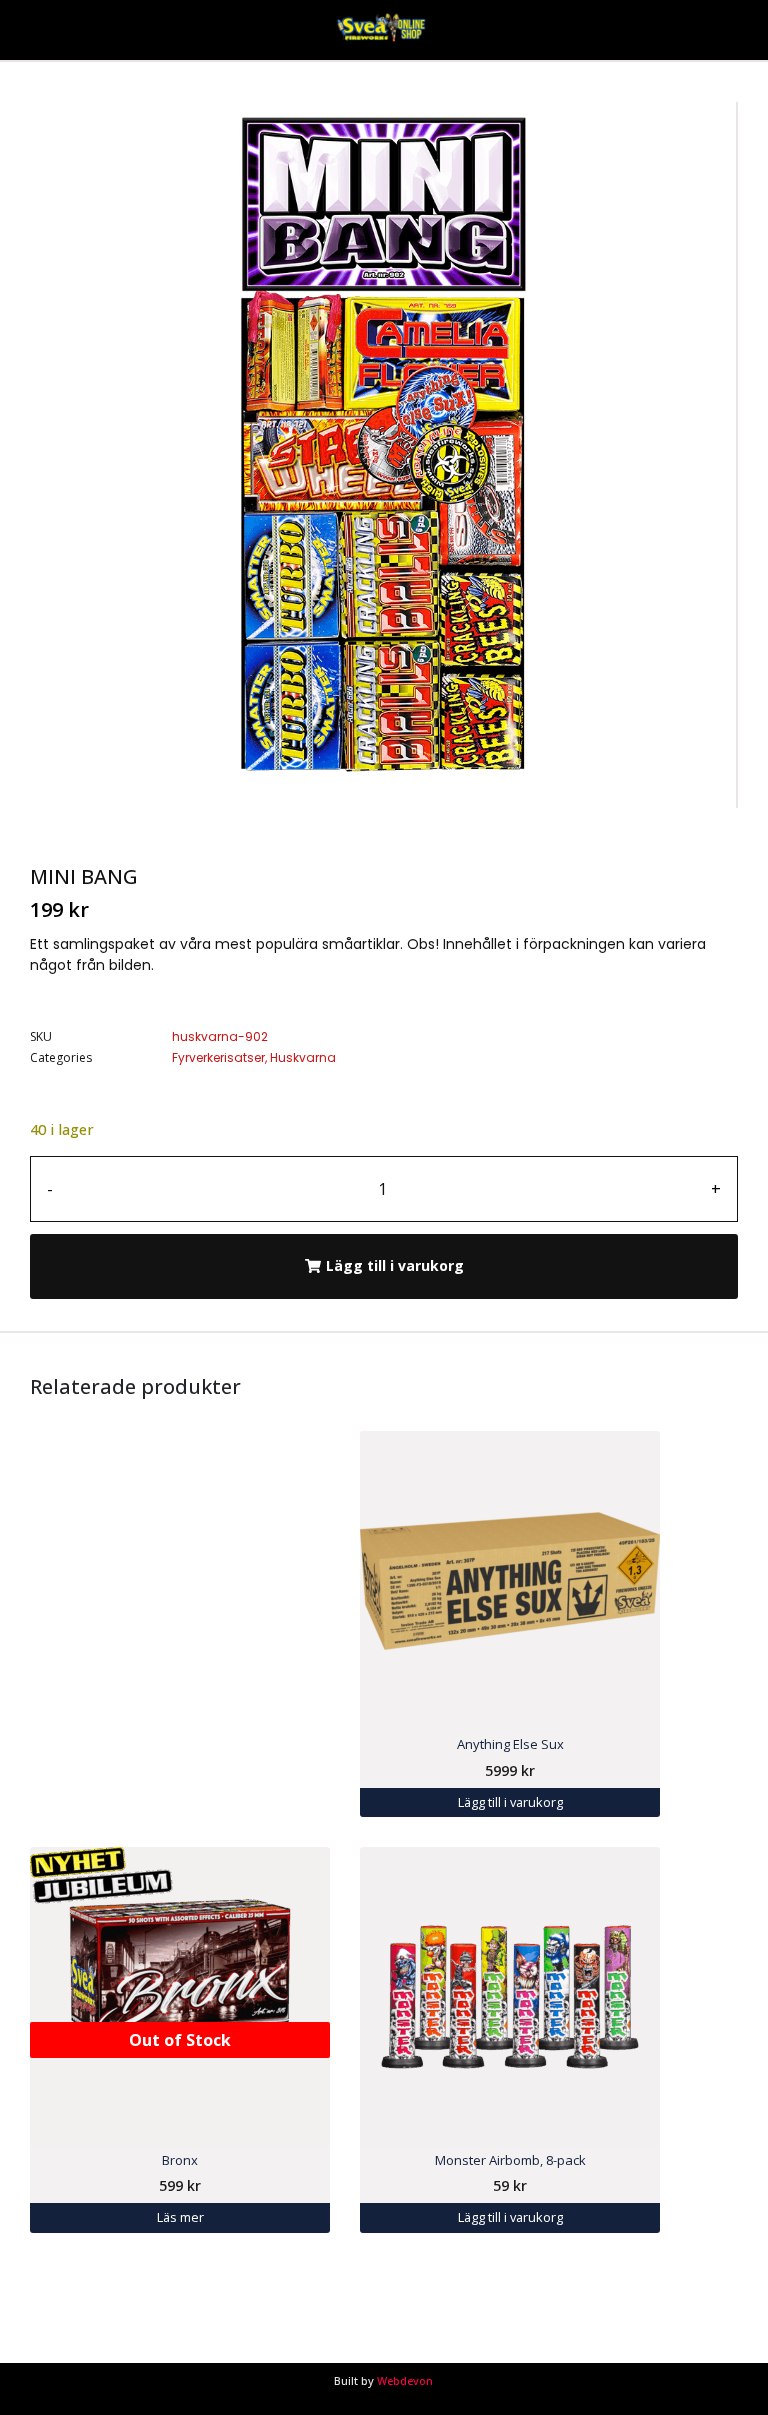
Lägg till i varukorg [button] (510, 1802)
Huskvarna (303, 1057)
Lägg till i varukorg (395, 1265)
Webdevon (405, 2380)
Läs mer (180, 2217)
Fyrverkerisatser (218, 1057)
